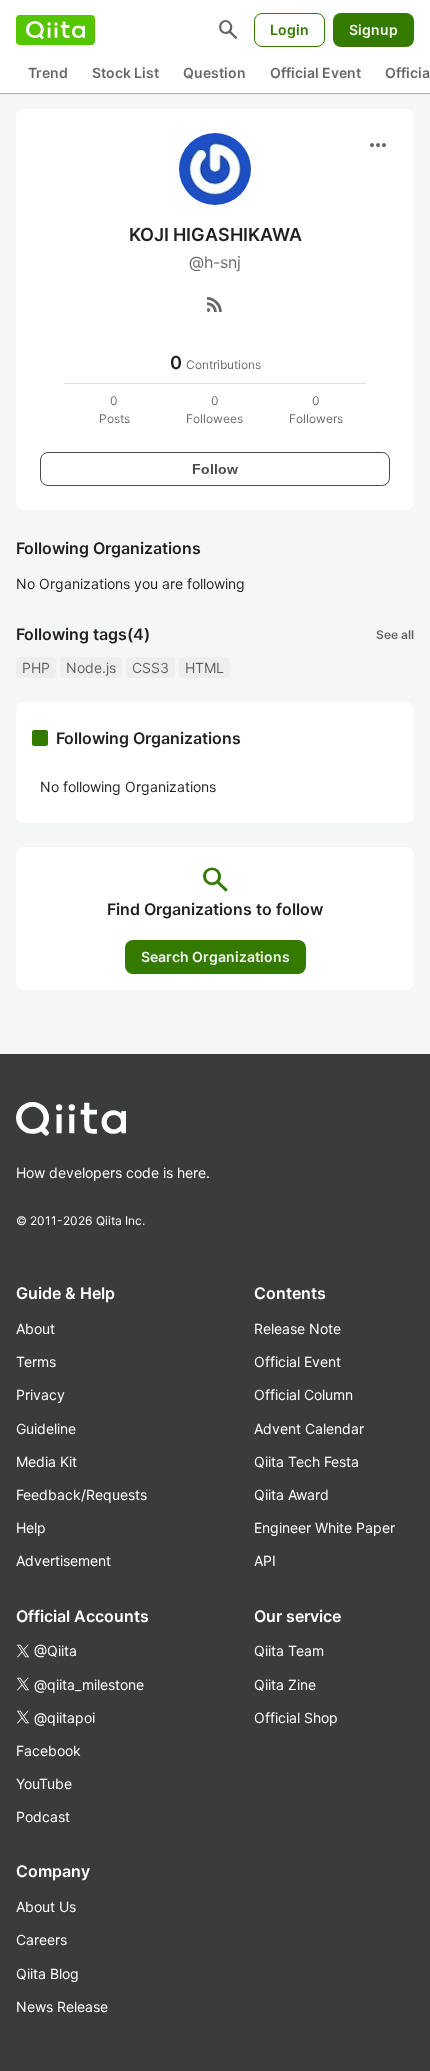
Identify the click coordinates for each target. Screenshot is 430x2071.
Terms (36, 1361)
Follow (215, 469)
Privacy (40, 1394)
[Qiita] (55, 30)
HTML (204, 667)
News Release (62, 2006)
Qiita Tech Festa (306, 1461)
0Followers (316, 409)
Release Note (297, 1328)
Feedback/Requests (81, 1494)
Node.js (91, 667)
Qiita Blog (47, 1973)
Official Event (315, 72)
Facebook (48, 1750)
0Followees (214, 409)
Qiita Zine (285, 1684)
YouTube (44, 1783)
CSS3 (150, 667)
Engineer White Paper (324, 1527)
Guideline (46, 1428)
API (265, 1560)
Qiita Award (291, 1494)
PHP (36, 667)
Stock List (125, 72)
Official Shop (296, 1717)
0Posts (114, 409)
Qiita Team (289, 1650)
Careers (41, 1939)
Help (31, 1527)
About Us (46, 1906)
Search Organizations (215, 956)
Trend (48, 72)
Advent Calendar (309, 1428)
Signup (373, 29)
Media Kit (46, 1461)
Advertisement (63, 1560)
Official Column (303, 1394)
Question (214, 72)
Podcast (43, 1816)
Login (289, 29)
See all (395, 634)
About (35, 1328)
